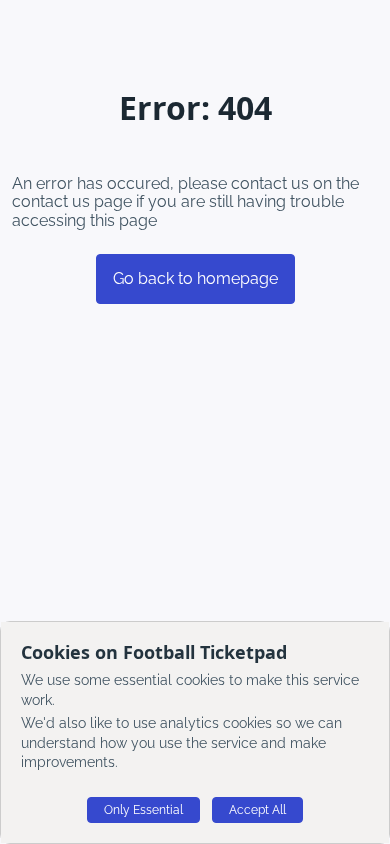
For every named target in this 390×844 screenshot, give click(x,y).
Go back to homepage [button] (195, 278)
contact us (51, 201)
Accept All (257, 810)
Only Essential (143, 810)
